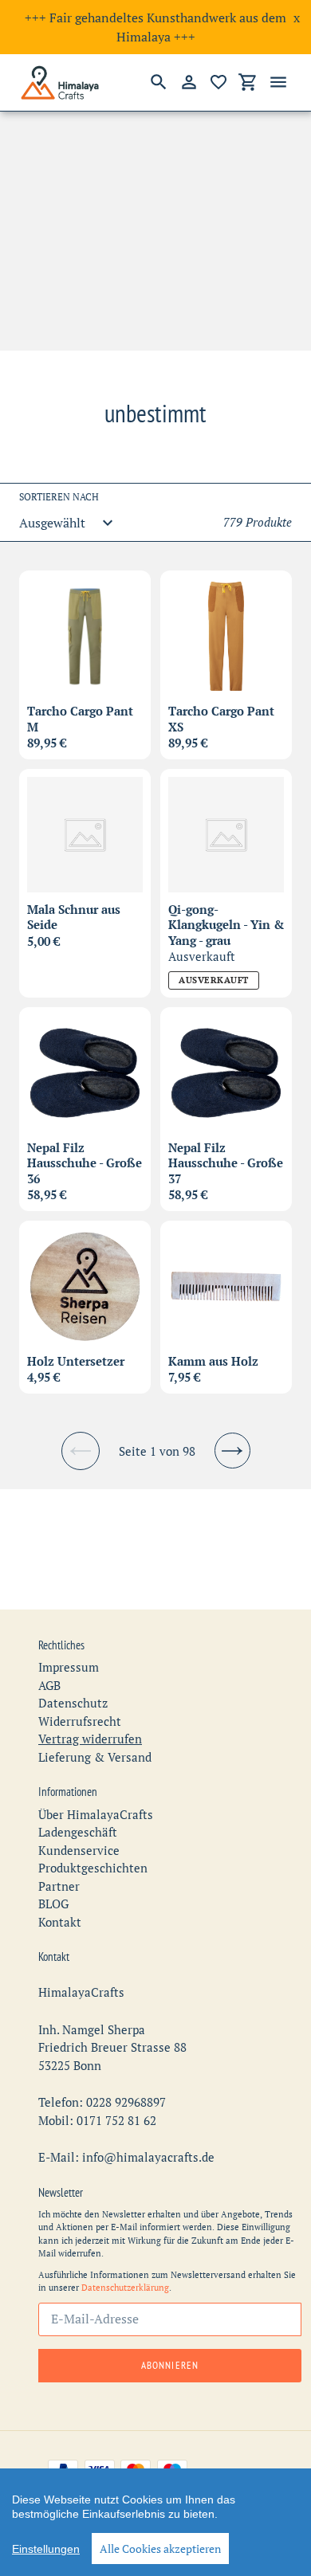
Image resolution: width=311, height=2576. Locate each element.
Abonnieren (169, 2365)
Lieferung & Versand (95, 1757)
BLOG (53, 1904)
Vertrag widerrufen (90, 1739)
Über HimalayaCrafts (96, 1814)
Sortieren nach (59, 497)
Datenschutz (73, 1703)
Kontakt (60, 1922)
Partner (59, 1886)
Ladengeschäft (78, 1832)
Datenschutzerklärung (125, 2288)
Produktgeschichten (93, 1868)
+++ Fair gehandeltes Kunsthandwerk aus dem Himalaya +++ (155, 27)
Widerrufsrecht (80, 1721)
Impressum (69, 1667)
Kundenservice (79, 1850)
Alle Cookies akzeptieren (160, 2549)
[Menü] (278, 82)
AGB (49, 1685)
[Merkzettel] (218, 82)
